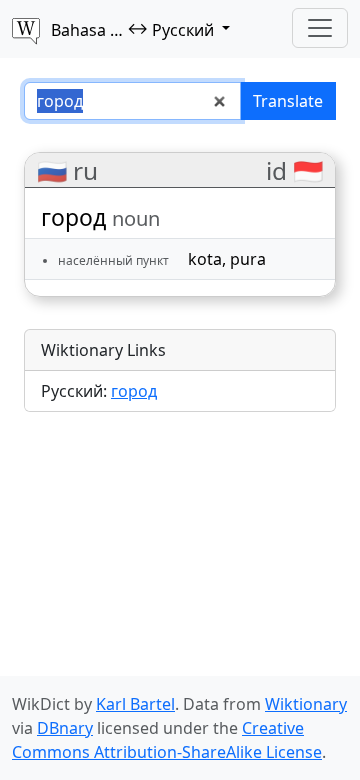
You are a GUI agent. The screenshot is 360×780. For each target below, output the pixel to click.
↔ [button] (132, 29)
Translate (288, 101)
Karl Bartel (135, 704)
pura (248, 259)
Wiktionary (306, 704)
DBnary (65, 728)
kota (205, 259)
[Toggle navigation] (320, 28)
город (134, 391)
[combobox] (132, 101)
